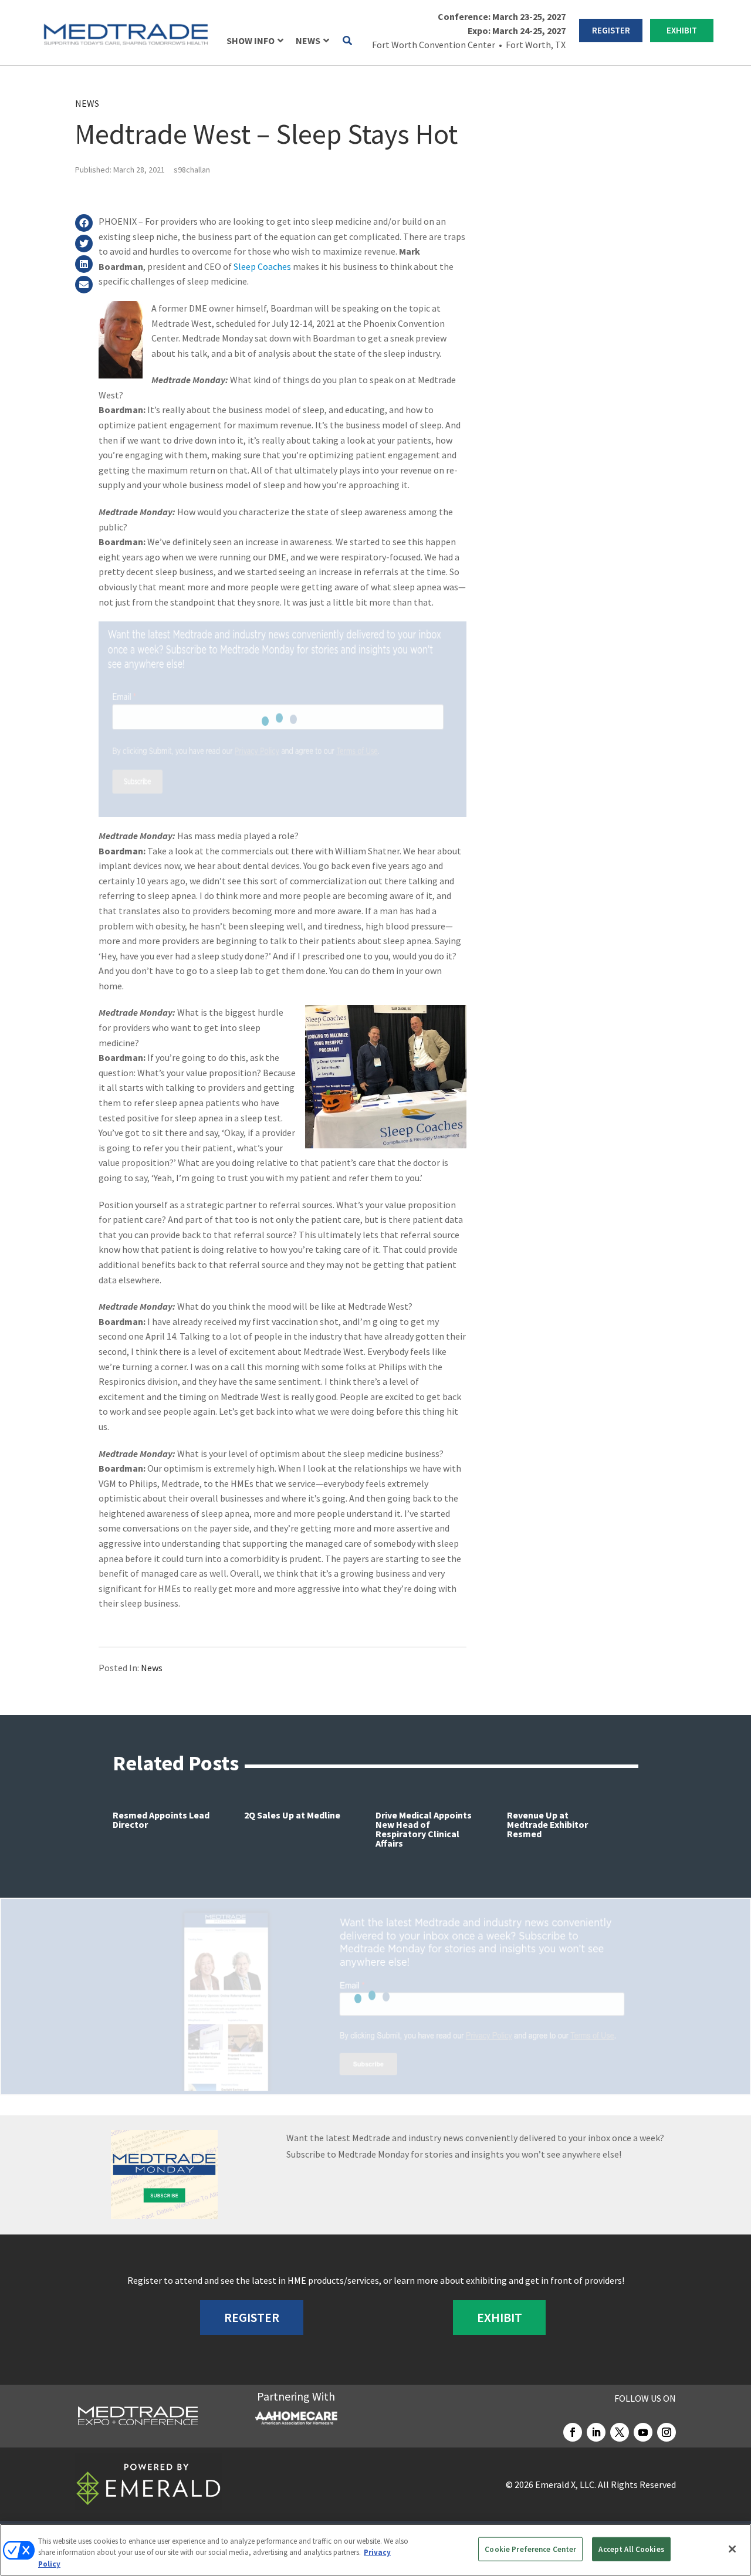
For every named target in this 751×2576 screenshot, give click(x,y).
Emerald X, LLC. (566, 2484)
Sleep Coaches (262, 266)
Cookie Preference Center (530, 2549)
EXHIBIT (682, 30)
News (87, 103)
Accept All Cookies (631, 2549)
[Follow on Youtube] (643, 2432)
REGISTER (611, 30)
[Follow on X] (620, 2432)
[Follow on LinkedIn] (596, 2432)
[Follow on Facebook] (573, 2432)
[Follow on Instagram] (667, 2432)
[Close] (732, 2549)
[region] (375, 2550)
